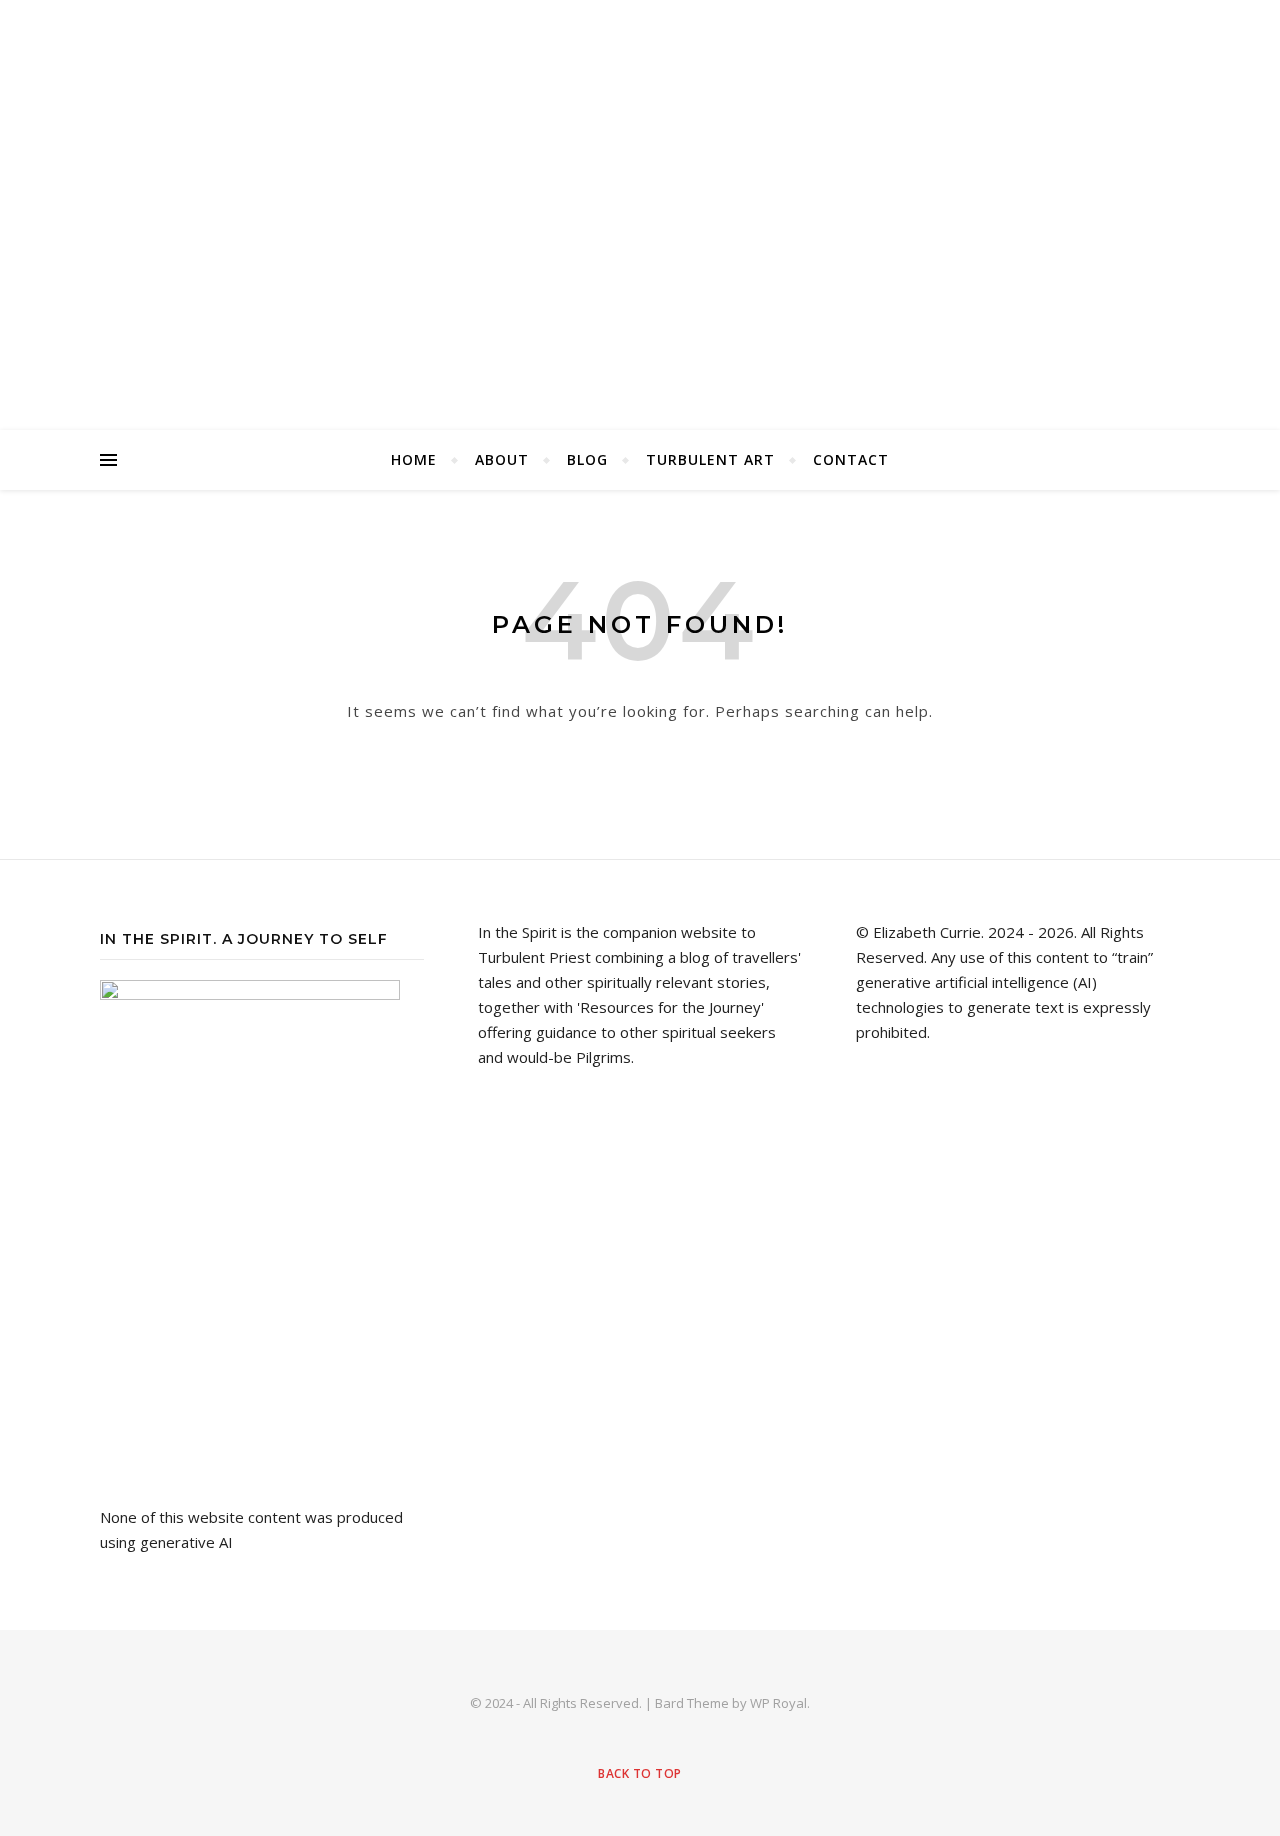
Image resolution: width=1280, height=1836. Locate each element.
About (502, 459)
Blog (587, 459)
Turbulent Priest (640, 215)
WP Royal (778, 1703)
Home (414, 459)
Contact (851, 459)
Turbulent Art (710, 459)
